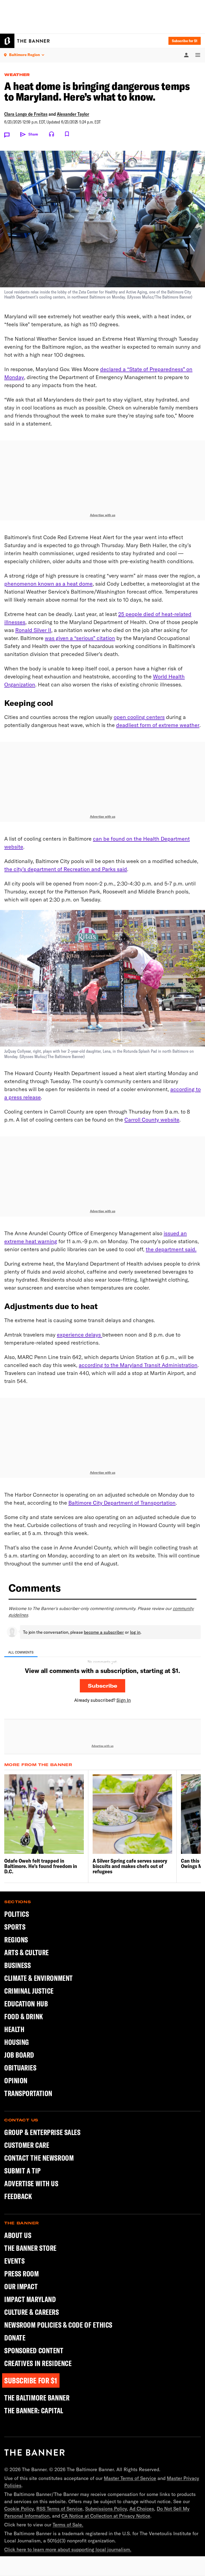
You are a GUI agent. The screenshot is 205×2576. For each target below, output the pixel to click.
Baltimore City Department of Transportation (122, 1503)
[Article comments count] (7, 135)
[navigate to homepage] (25, 41)
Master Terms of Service (130, 2478)
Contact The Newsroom (39, 2158)
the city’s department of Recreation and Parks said (66, 869)
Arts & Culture (27, 1952)
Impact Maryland (30, 2299)
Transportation (28, 2093)
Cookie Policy (19, 2509)
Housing (17, 2042)
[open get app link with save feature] (67, 134)
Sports (15, 1927)
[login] (186, 55)
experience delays (80, 1335)
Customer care (27, 2145)
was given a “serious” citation (80, 638)
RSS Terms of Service (59, 2509)
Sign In (124, 1700)
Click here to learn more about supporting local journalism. (68, 2549)
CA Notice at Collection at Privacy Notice (106, 2516)
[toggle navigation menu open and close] (195, 55)
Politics (17, 1914)
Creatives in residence (38, 2363)
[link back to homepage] (35, 2452)
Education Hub (26, 2004)
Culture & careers (32, 2312)
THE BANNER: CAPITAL (34, 2411)
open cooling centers (139, 717)
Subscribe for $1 (185, 41)
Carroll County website (152, 1120)
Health (14, 2029)
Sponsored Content (34, 2351)
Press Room (22, 2274)
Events (14, 2261)
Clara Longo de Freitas (26, 114)
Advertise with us (103, 515)
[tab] (21, 1652)
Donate (15, 2338)
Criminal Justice (29, 1991)
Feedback (18, 2196)
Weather (17, 75)
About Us (18, 2235)
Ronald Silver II (33, 630)
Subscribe (102, 1686)
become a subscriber (104, 1632)
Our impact (21, 2287)
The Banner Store (30, 2248)
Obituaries (20, 2068)
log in (135, 1632)
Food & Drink (24, 2016)
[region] (102, 1665)
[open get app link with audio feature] (52, 134)
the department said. (171, 1249)
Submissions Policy (106, 2509)
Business (17, 1965)
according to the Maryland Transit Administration (138, 1365)
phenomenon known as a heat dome (48, 584)
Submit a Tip (23, 2171)
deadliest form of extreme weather (158, 725)
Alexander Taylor (73, 114)
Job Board (19, 2055)
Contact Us (21, 2120)
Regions (16, 1940)
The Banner (22, 2223)
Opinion (16, 2080)
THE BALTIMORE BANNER (37, 2398)
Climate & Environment (39, 1978)
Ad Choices (142, 2509)
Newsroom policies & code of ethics (58, 2325)
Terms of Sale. (68, 2525)
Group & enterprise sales (42, 2132)
